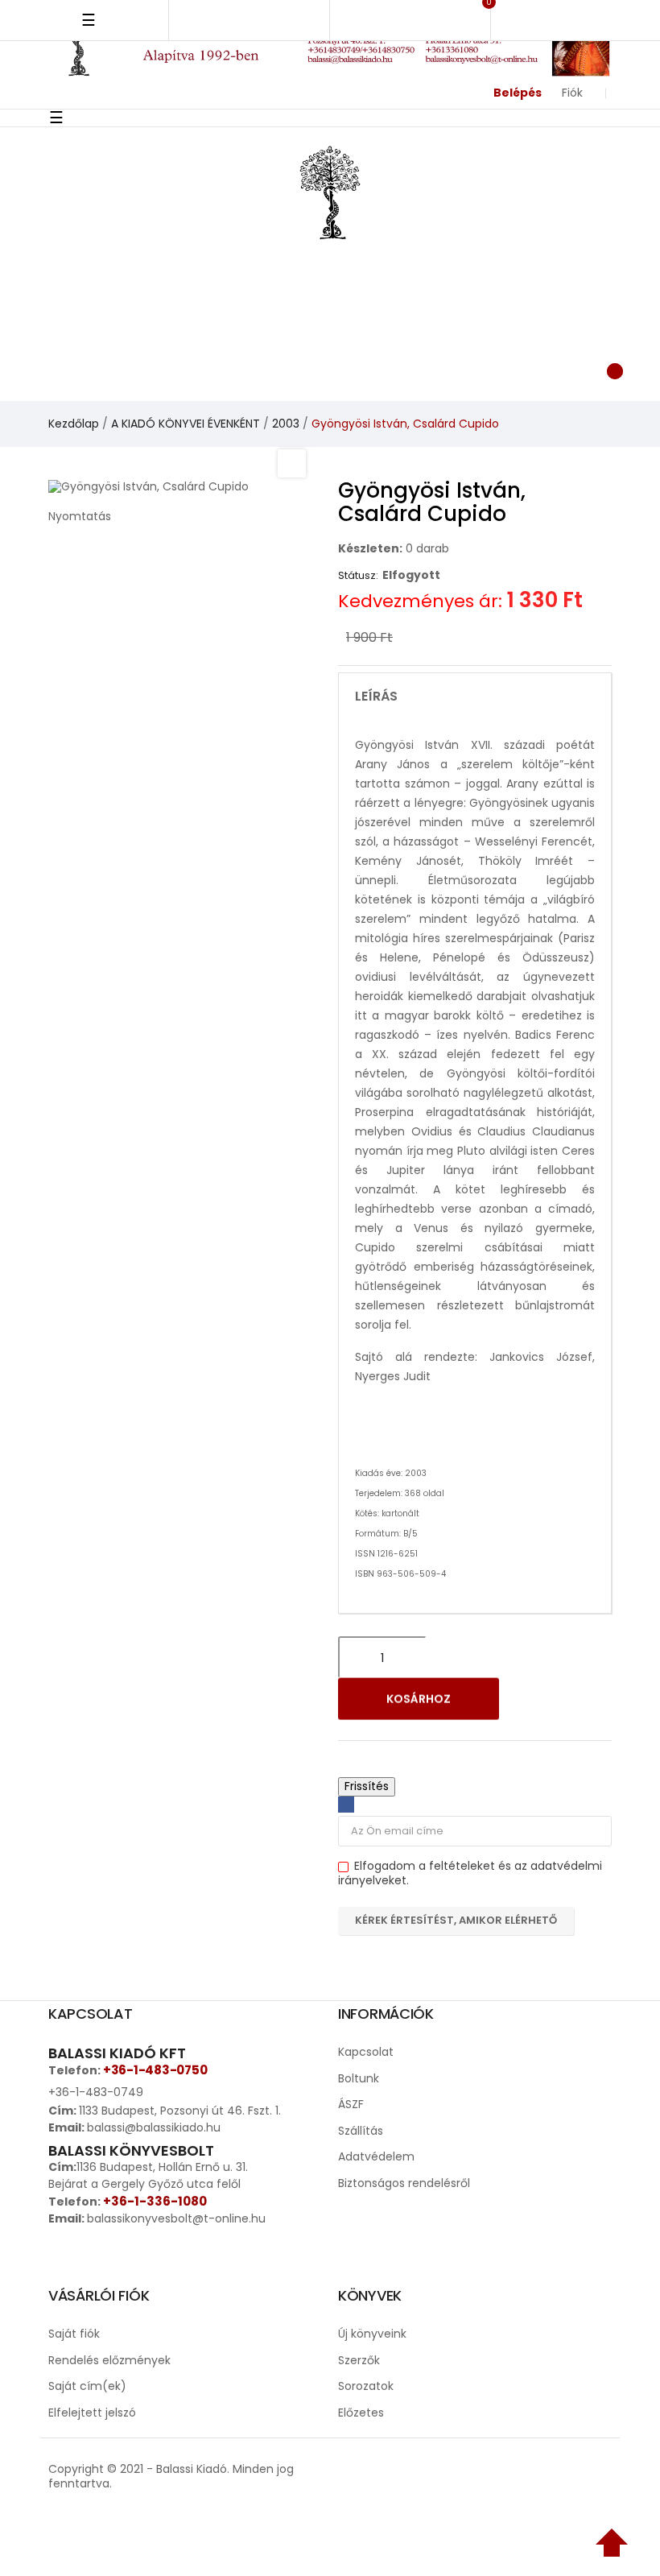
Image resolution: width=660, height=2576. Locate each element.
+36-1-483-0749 (96, 2092)
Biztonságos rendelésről (404, 2183)
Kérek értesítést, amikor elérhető (456, 1920)
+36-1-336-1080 (155, 2201)
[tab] (475, 697)
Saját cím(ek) (87, 2386)
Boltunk (359, 2078)
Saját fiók (74, 2334)
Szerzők (359, 2360)
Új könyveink (372, 2334)
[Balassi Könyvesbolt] (330, 191)
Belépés (518, 93)
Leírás (376, 697)
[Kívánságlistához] (536, 1699)
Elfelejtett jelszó (92, 2413)
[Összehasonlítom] (578, 1699)
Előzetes (361, 2413)
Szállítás (361, 2131)
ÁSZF (351, 2104)
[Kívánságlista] (444, 369)
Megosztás (346, 1805)
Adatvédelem (376, 2156)
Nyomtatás (80, 516)
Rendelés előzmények (109, 2360)
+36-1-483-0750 (155, 2070)
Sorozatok (366, 2386)
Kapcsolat (366, 2052)
